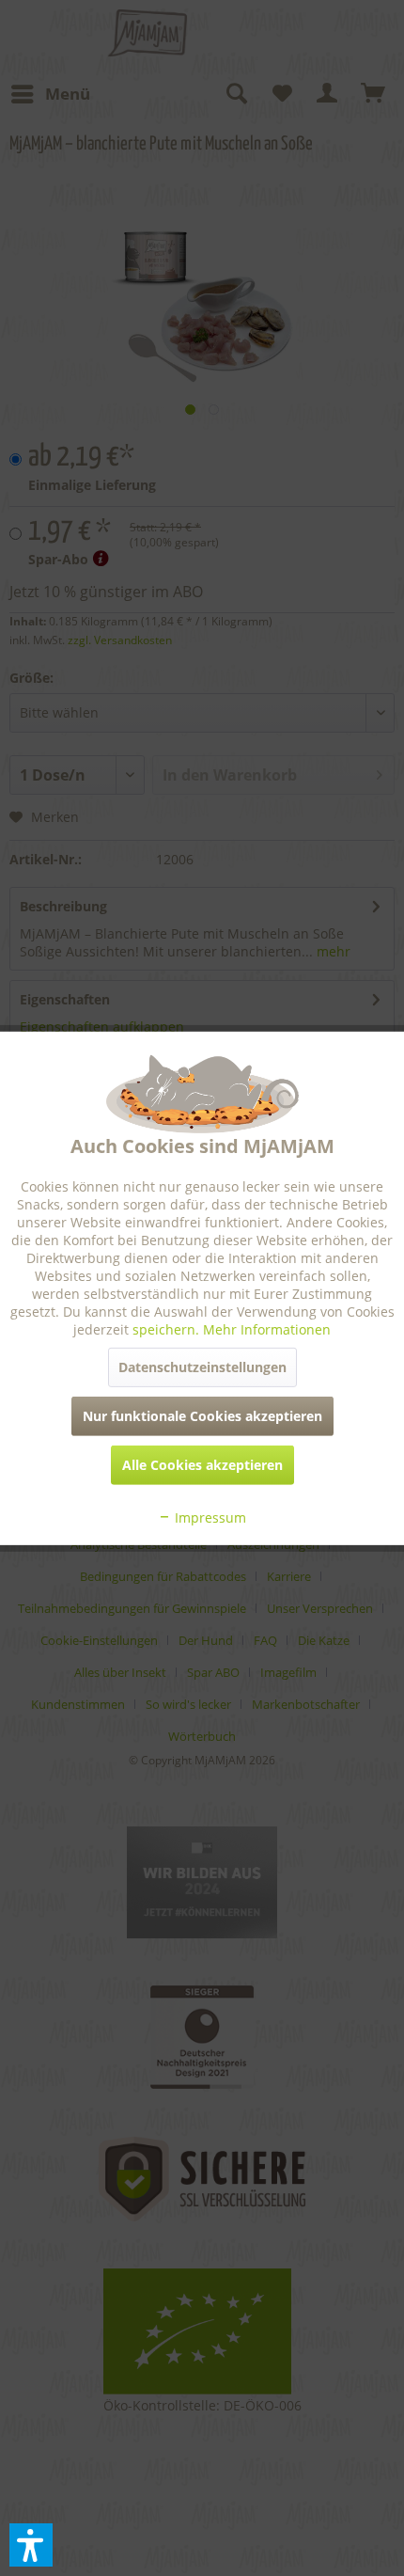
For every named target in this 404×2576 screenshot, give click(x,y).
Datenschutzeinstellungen (202, 1367)
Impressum (209, 1517)
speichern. (168, 1329)
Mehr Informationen (267, 1329)
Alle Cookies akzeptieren (202, 1465)
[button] (31, 2545)
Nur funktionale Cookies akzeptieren (202, 1416)
